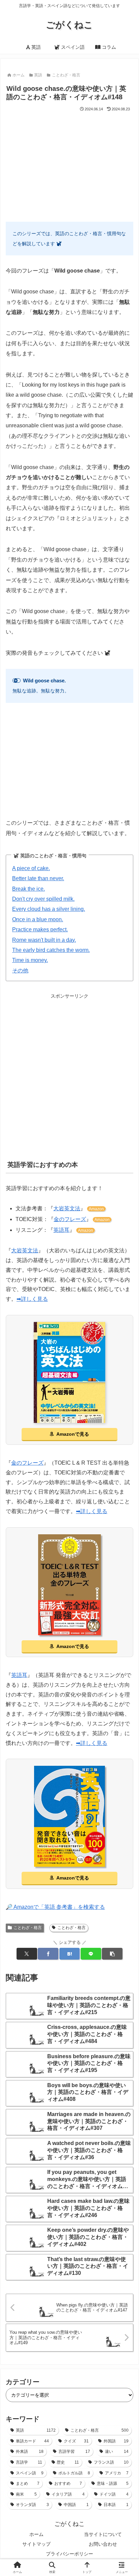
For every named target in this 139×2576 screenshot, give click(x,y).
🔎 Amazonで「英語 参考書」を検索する (55, 1907)
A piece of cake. (31, 868)
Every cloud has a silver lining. (49, 909)
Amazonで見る (73, 1434)
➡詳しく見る (32, 1299)
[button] (112, 1954)
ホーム (36, 2534)
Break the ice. (29, 889)
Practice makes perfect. (40, 929)
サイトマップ (36, 2544)
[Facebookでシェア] (48, 1954)
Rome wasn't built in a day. (44, 940)
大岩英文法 (67, 1208)
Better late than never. (38, 878)
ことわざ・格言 (28, 1928)
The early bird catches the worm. (51, 950)
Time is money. (30, 960)
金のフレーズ (70, 1219)
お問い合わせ (103, 2544)
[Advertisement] (69, 164)
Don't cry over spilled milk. (43, 899)
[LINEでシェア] (91, 1954)
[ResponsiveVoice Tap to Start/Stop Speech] (17, 681)
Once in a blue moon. (38, 919)
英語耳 (61, 1230)
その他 (20, 971)
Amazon (96, 1209)
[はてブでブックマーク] (69, 1954)
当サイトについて (103, 2534)
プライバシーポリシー (69, 2554)
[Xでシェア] (27, 1954)
